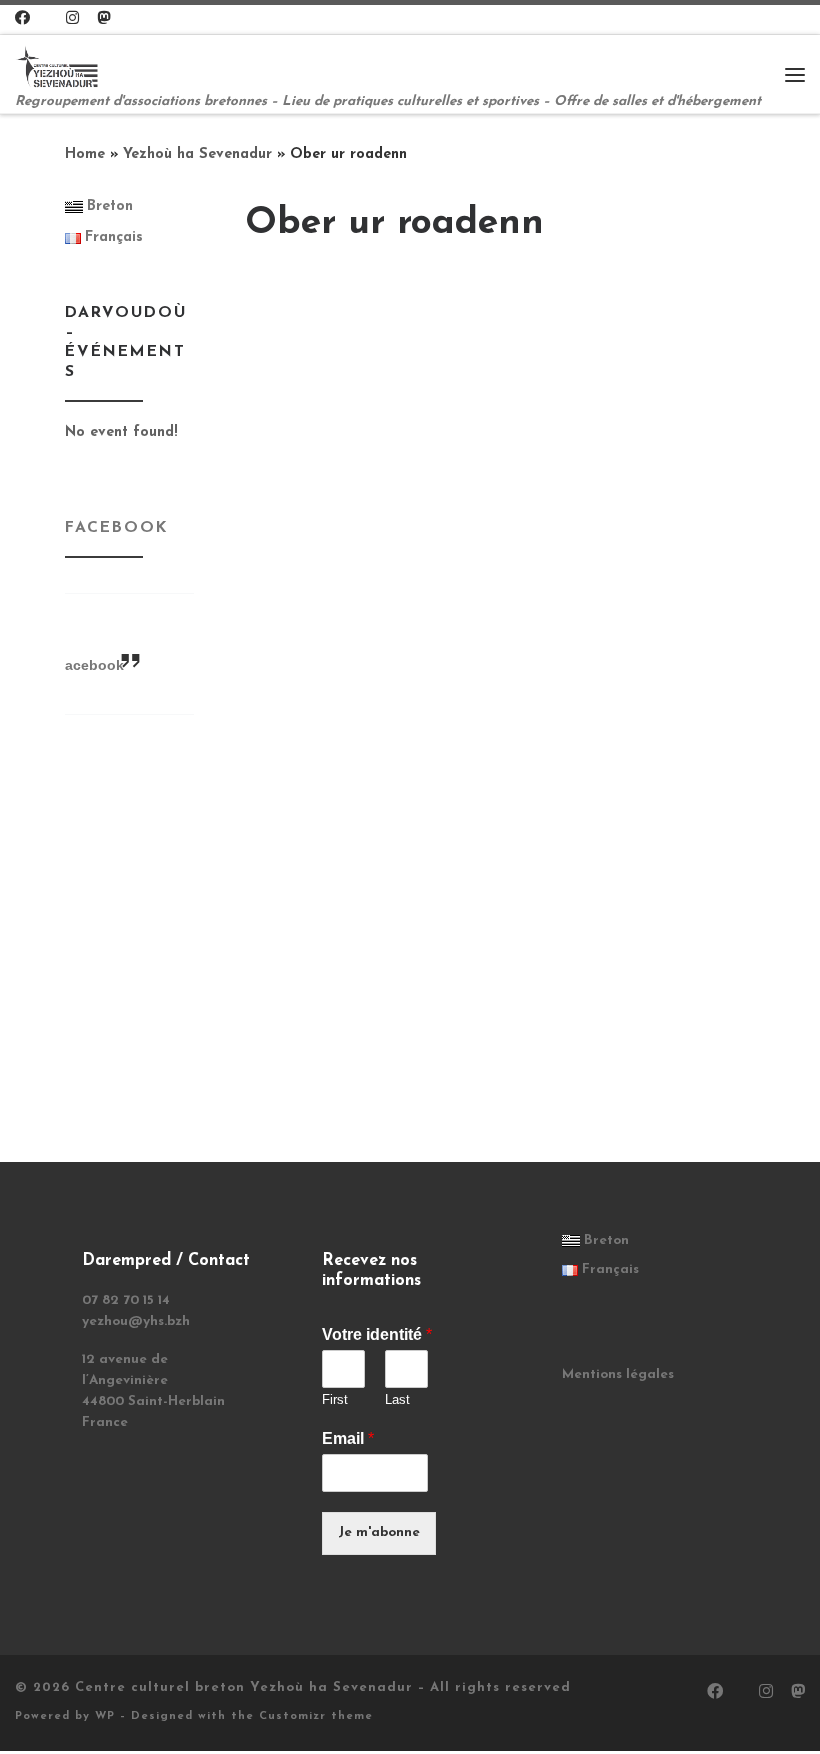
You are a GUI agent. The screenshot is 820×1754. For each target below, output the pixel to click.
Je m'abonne (379, 1532)
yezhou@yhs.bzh (136, 1321)
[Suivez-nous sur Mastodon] (103, 19)
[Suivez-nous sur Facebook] (22, 19)
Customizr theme (316, 1716)
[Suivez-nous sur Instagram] (72, 19)
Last (397, 1399)
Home (85, 154)
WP (105, 1716)
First (335, 1399)
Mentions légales (618, 1374)
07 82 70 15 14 (126, 1300)
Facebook (116, 528)
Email (348, 1438)
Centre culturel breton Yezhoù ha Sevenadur (244, 1687)
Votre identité (377, 1334)
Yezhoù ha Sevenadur (197, 154)
